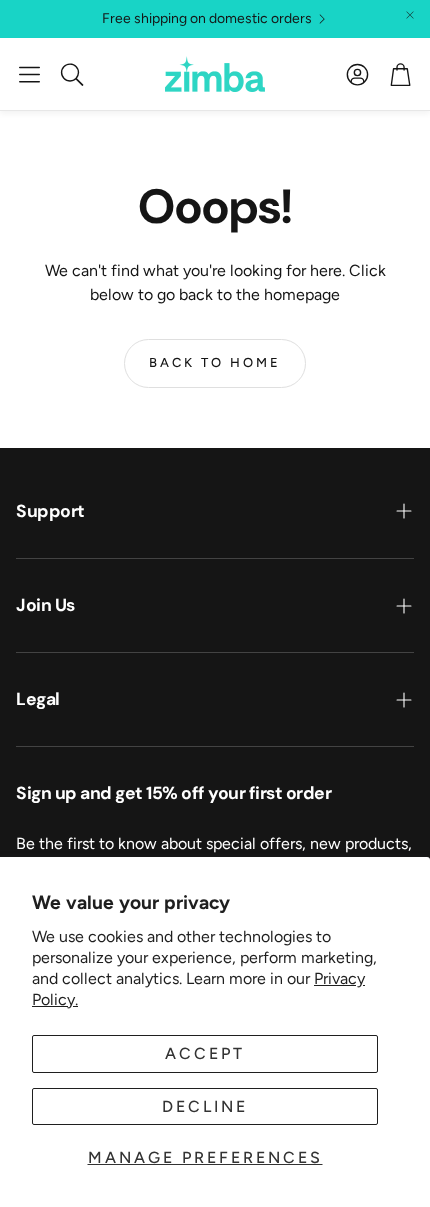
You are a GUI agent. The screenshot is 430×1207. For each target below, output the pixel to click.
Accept (205, 1053)
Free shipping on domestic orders (207, 19)
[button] (29, 74)
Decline (205, 1106)
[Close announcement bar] (410, 15)
